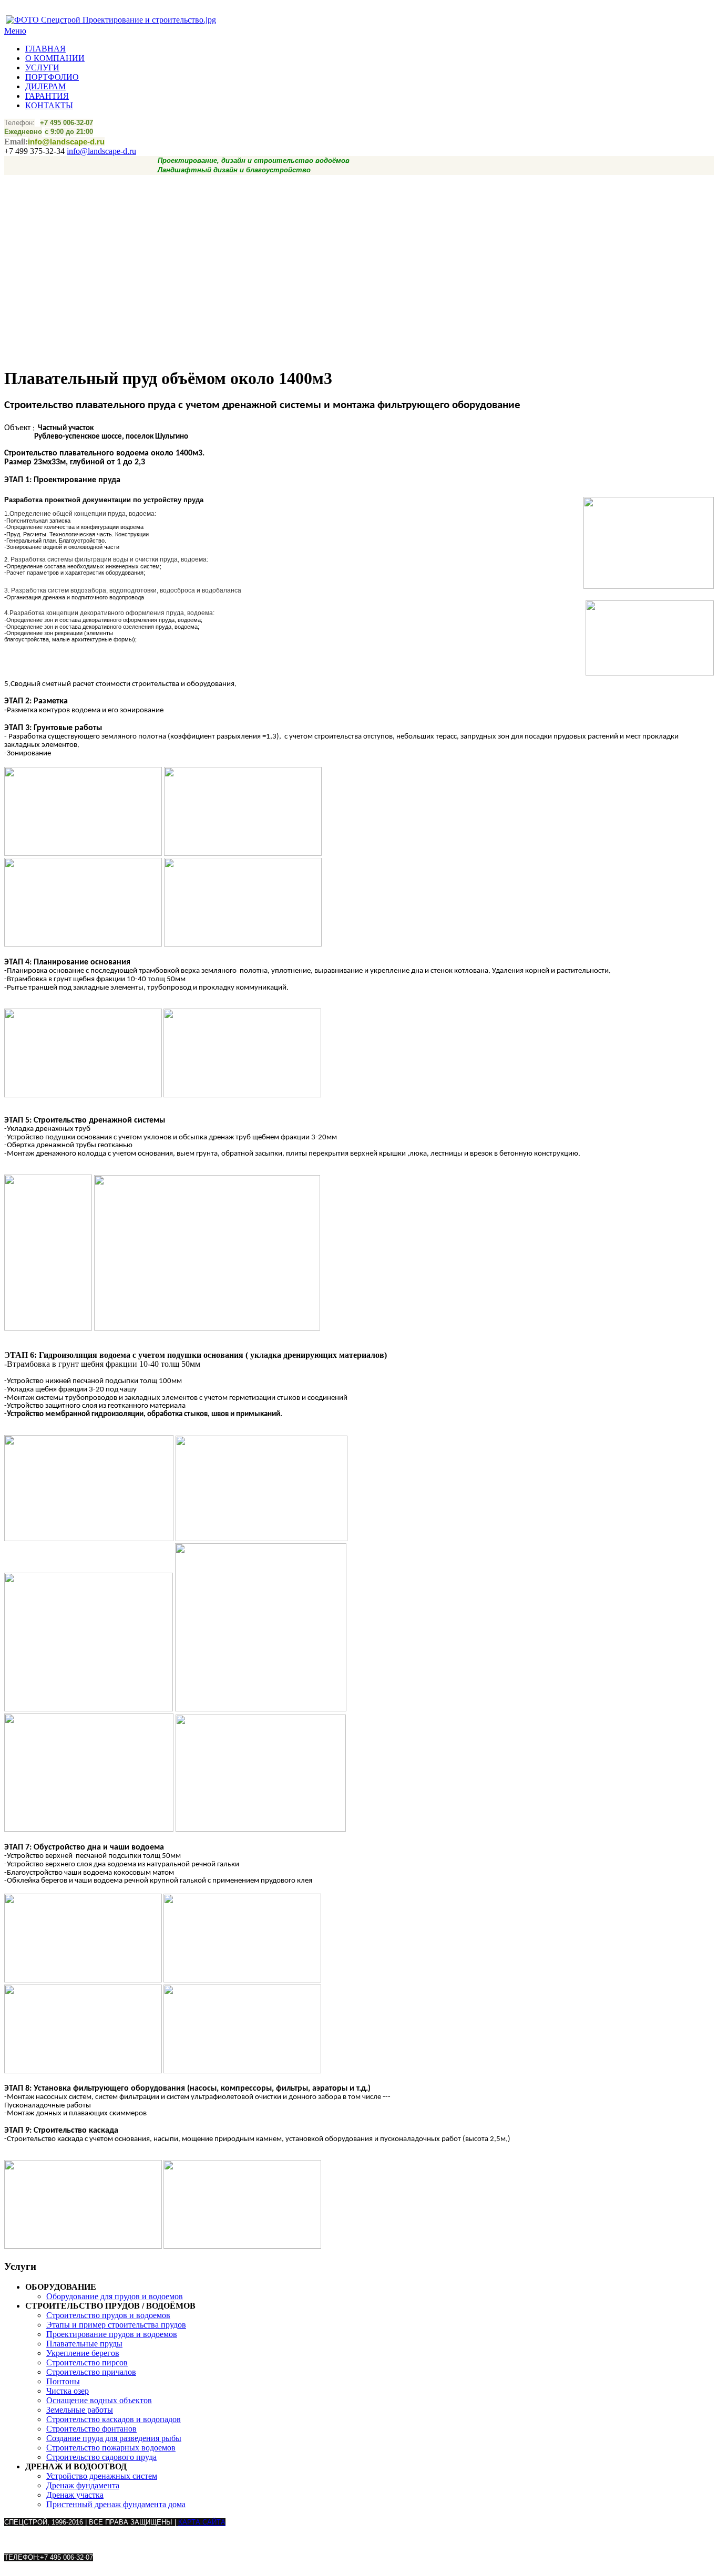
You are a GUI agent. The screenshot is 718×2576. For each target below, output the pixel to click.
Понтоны (63, 2381)
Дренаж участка (75, 2495)
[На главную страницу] (111, 20)
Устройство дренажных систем (102, 2476)
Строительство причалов (91, 2372)
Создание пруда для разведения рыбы (114, 2438)
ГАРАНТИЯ (47, 96)
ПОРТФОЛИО (52, 77)
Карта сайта (202, 2522)
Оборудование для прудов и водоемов (115, 2296)
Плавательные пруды (84, 2344)
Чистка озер (68, 2391)
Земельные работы (80, 2410)
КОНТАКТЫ (49, 105)
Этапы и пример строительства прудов (116, 2325)
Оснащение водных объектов (99, 2400)
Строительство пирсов (87, 2362)
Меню (15, 31)
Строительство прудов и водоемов (108, 2315)
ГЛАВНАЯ (45, 49)
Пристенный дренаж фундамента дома (116, 2504)
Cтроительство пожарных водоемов (111, 2448)
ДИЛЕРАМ (45, 86)
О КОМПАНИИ (55, 58)
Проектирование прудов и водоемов (112, 2334)
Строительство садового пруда (101, 2457)
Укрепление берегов (83, 2353)
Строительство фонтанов (91, 2429)
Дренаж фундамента (83, 2485)
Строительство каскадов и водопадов (114, 2419)
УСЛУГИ (42, 67)
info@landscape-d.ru (101, 151)
